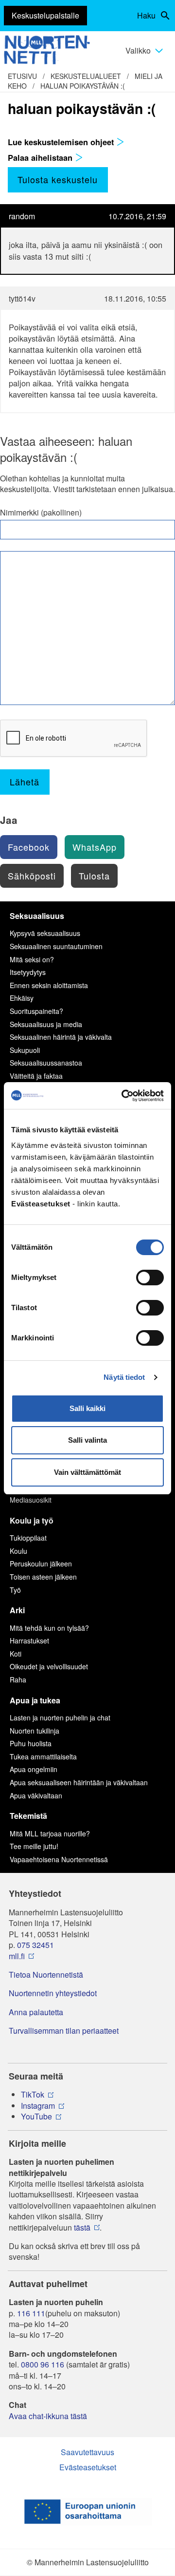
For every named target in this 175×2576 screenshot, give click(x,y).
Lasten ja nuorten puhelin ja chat (60, 1717)
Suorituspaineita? (36, 1011)
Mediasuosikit (31, 1500)
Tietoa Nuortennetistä (46, 1975)
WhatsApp (95, 847)
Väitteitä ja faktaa (36, 1076)
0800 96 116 (43, 2365)
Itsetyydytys (28, 972)
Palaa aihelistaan (41, 157)
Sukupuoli (25, 1050)
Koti (16, 1654)
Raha (18, 1679)
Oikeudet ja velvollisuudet (49, 1666)
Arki (17, 1610)
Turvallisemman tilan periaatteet (64, 2031)
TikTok (33, 2095)
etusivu (22, 76)
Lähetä (25, 782)
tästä (82, 2228)
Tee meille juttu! (34, 1846)
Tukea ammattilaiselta (43, 1756)
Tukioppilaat (28, 1538)
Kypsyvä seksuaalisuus (45, 933)
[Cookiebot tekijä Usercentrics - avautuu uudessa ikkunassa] (123, 1096)
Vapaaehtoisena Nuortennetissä (59, 1859)
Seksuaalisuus (37, 916)
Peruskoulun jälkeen (41, 1564)
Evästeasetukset (88, 2467)
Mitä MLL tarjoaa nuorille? (50, 1833)
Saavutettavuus (87, 2452)
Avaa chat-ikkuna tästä (48, 2416)
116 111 (31, 2313)
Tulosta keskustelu (58, 179)
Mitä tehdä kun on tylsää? (49, 1628)
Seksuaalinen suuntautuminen (56, 946)
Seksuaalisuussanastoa (46, 1063)
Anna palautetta (36, 2012)
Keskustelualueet (86, 76)
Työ (15, 1590)
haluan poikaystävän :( (83, 86)
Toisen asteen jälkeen (43, 1577)
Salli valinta (87, 1440)
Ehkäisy (22, 998)
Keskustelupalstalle (45, 15)
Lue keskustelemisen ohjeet (62, 142)
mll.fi (17, 1956)
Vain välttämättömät (87, 1472)
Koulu (18, 1551)
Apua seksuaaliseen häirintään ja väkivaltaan (79, 1782)
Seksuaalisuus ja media (46, 1024)
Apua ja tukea (35, 1700)
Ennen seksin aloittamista (49, 985)
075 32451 (35, 1945)
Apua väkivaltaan (36, 1795)
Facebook (29, 847)
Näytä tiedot (124, 1377)
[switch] (150, 1278)
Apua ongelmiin (34, 1769)
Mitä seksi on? (32, 959)
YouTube (36, 2117)
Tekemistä (28, 1816)
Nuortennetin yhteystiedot (53, 1993)
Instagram (38, 2106)
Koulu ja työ (32, 1520)
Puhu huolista (31, 1743)
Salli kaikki (87, 1408)
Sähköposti (32, 876)
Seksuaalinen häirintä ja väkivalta (61, 1037)
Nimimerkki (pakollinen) (41, 513)
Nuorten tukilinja (35, 1731)
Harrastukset (29, 1641)
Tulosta (94, 876)
